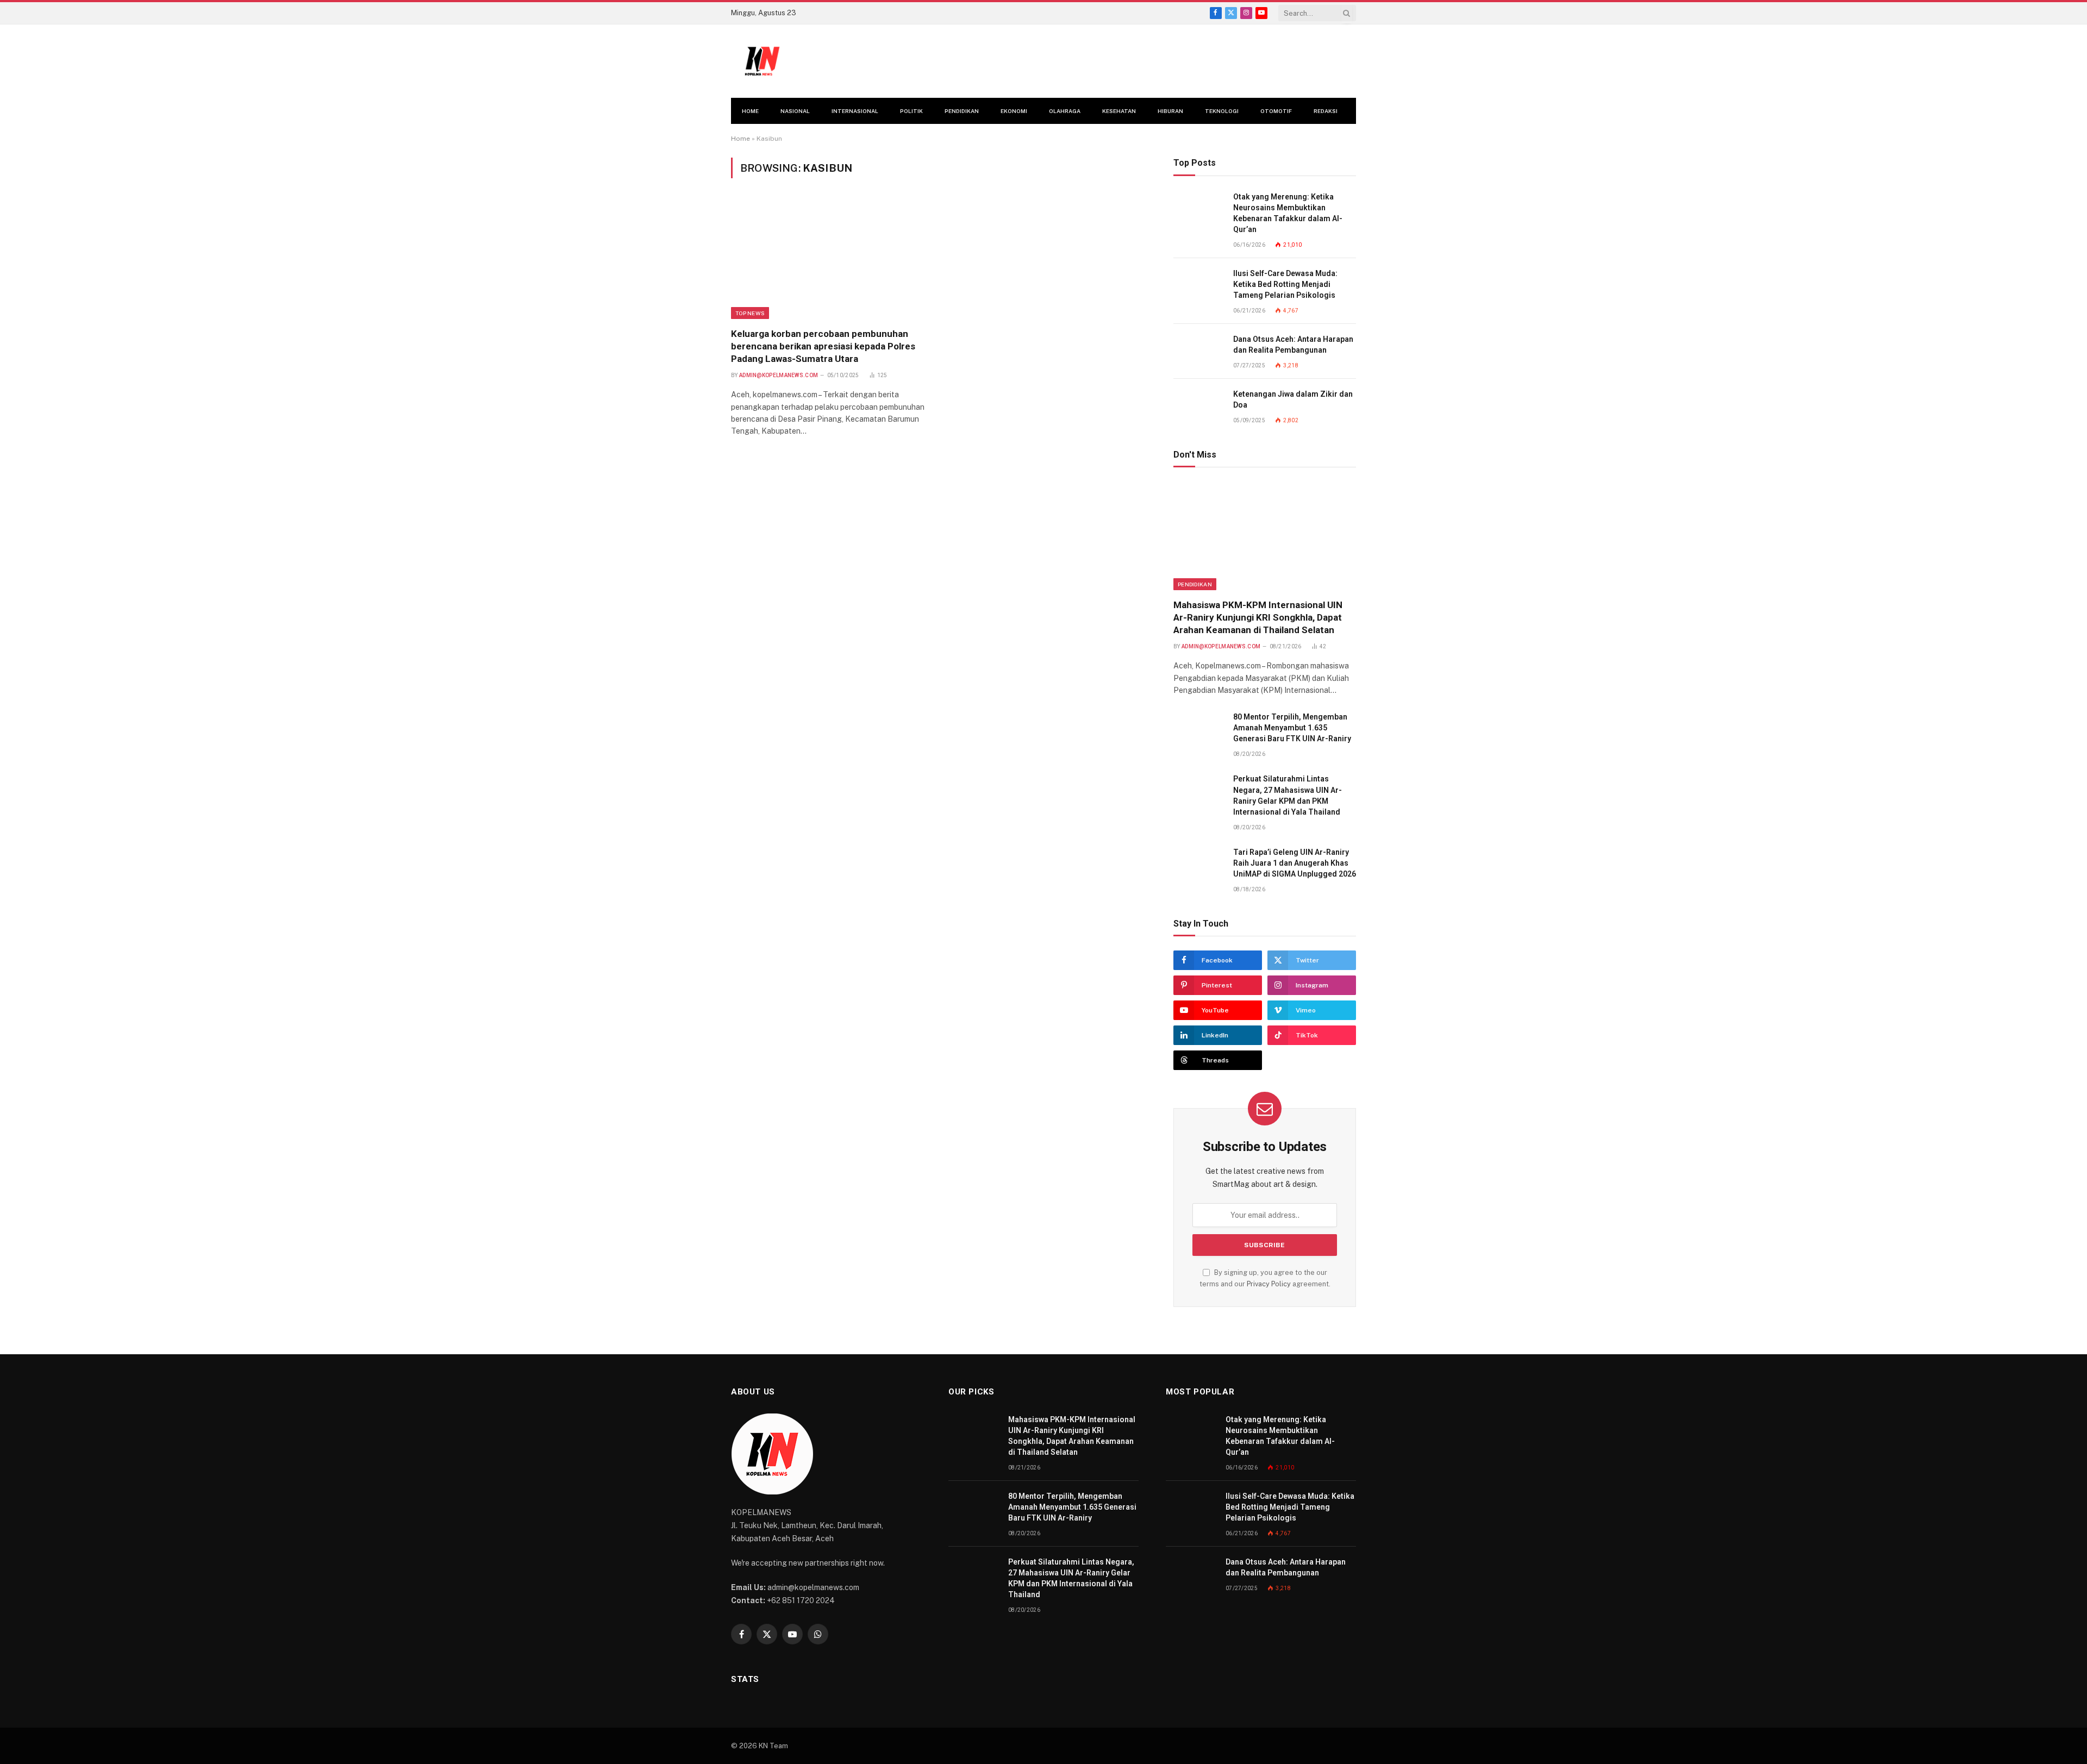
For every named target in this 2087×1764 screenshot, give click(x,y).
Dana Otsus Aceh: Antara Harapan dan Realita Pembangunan (1293, 345)
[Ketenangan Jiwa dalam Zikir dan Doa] (1198, 406)
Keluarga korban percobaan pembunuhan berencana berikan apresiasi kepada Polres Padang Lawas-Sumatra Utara (823, 346)
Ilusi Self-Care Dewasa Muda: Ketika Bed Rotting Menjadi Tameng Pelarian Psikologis (1285, 284)
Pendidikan (962, 111)
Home (750, 111)
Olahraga (1065, 111)
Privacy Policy (1269, 1284)
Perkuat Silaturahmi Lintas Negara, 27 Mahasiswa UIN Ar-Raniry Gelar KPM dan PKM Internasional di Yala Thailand (1288, 795)
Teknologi (1222, 111)
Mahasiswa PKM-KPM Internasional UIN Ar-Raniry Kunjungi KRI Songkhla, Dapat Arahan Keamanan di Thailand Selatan (1258, 617)
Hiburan (1170, 111)
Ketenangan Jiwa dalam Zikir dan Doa (1293, 399)
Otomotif (1276, 111)
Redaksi (1326, 111)
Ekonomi (1014, 111)
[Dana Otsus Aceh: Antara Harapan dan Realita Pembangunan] (1198, 351)
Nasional (795, 111)
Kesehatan (1119, 111)
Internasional (855, 111)
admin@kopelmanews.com (779, 375)
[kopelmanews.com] (762, 61)
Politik (911, 111)
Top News (750, 313)
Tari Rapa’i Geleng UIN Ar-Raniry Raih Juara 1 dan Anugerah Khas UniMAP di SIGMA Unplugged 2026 (1295, 863)
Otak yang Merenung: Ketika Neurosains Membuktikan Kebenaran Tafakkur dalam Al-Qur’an (1288, 213)
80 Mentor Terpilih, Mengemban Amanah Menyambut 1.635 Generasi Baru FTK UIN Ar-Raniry (1292, 728)
